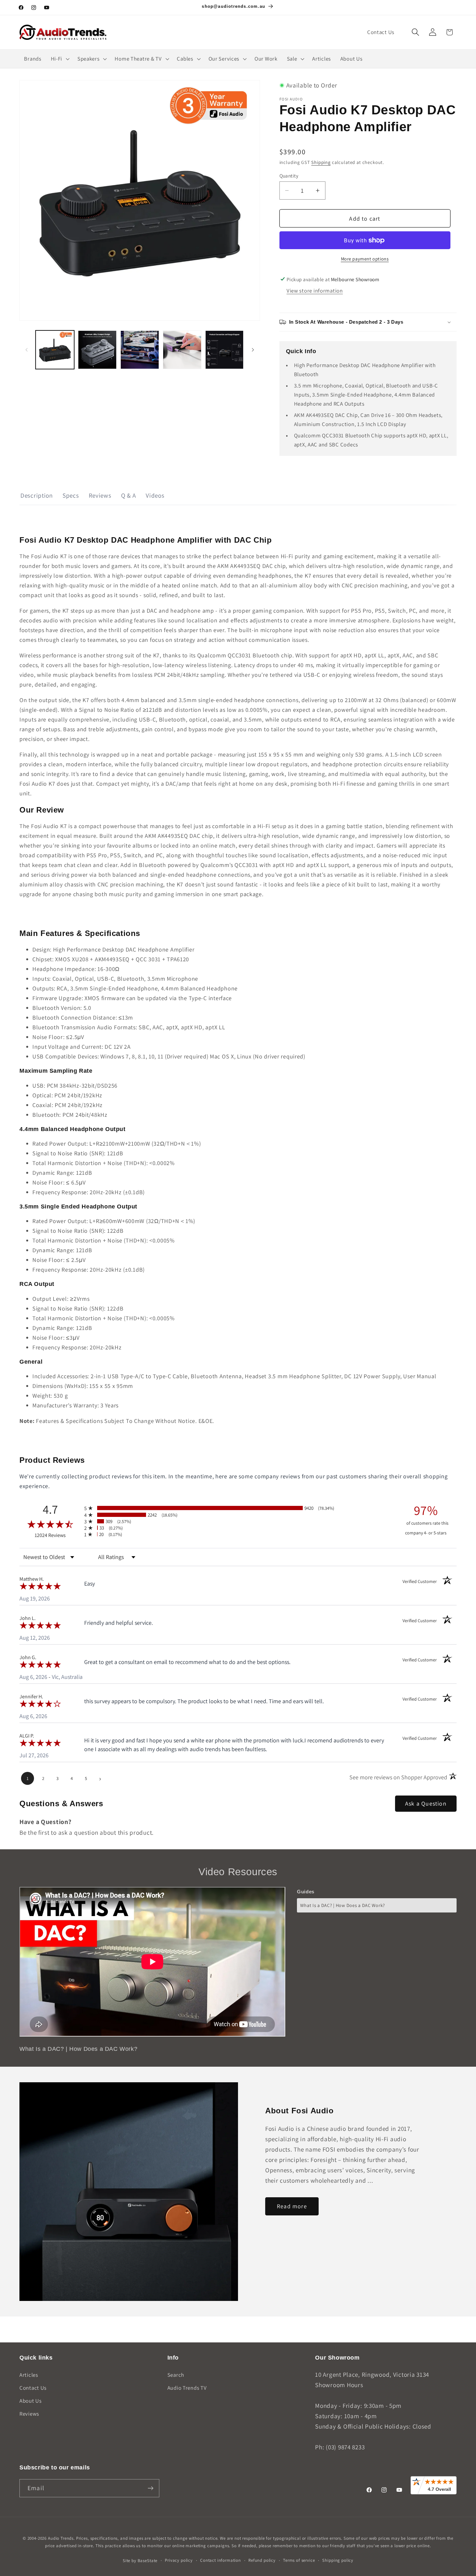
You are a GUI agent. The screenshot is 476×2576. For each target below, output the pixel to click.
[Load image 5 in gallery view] (225, 350)
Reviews (100, 495)
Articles (29, 2375)
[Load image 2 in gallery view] (97, 350)
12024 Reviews (58, 1535)
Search (176, 2375)
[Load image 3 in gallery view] (140, 350)
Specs (71, 495)
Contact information (221, 2560)
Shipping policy (338, 2560)
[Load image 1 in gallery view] (55, 350)
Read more (292, 2206)
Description (37, 495)
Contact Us (33, 2388)
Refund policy (262, 2560)
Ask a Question (426, 1803)
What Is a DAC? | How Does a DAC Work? (343, 1905)
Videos (155, 495)
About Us (31, 2401)
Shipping (321, 162)
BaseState (148, 2561)
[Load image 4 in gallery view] (182, 350)
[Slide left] (27, 350)
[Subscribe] (150, 2488)
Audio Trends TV (187, 2388)
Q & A (129, 495)
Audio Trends (61, 2538)
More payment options (365, 259)
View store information (315, 291)
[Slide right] (253, 350)
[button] (415, 32)
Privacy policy (179, 2560)
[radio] (238, 1508)
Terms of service (299, 2560)
